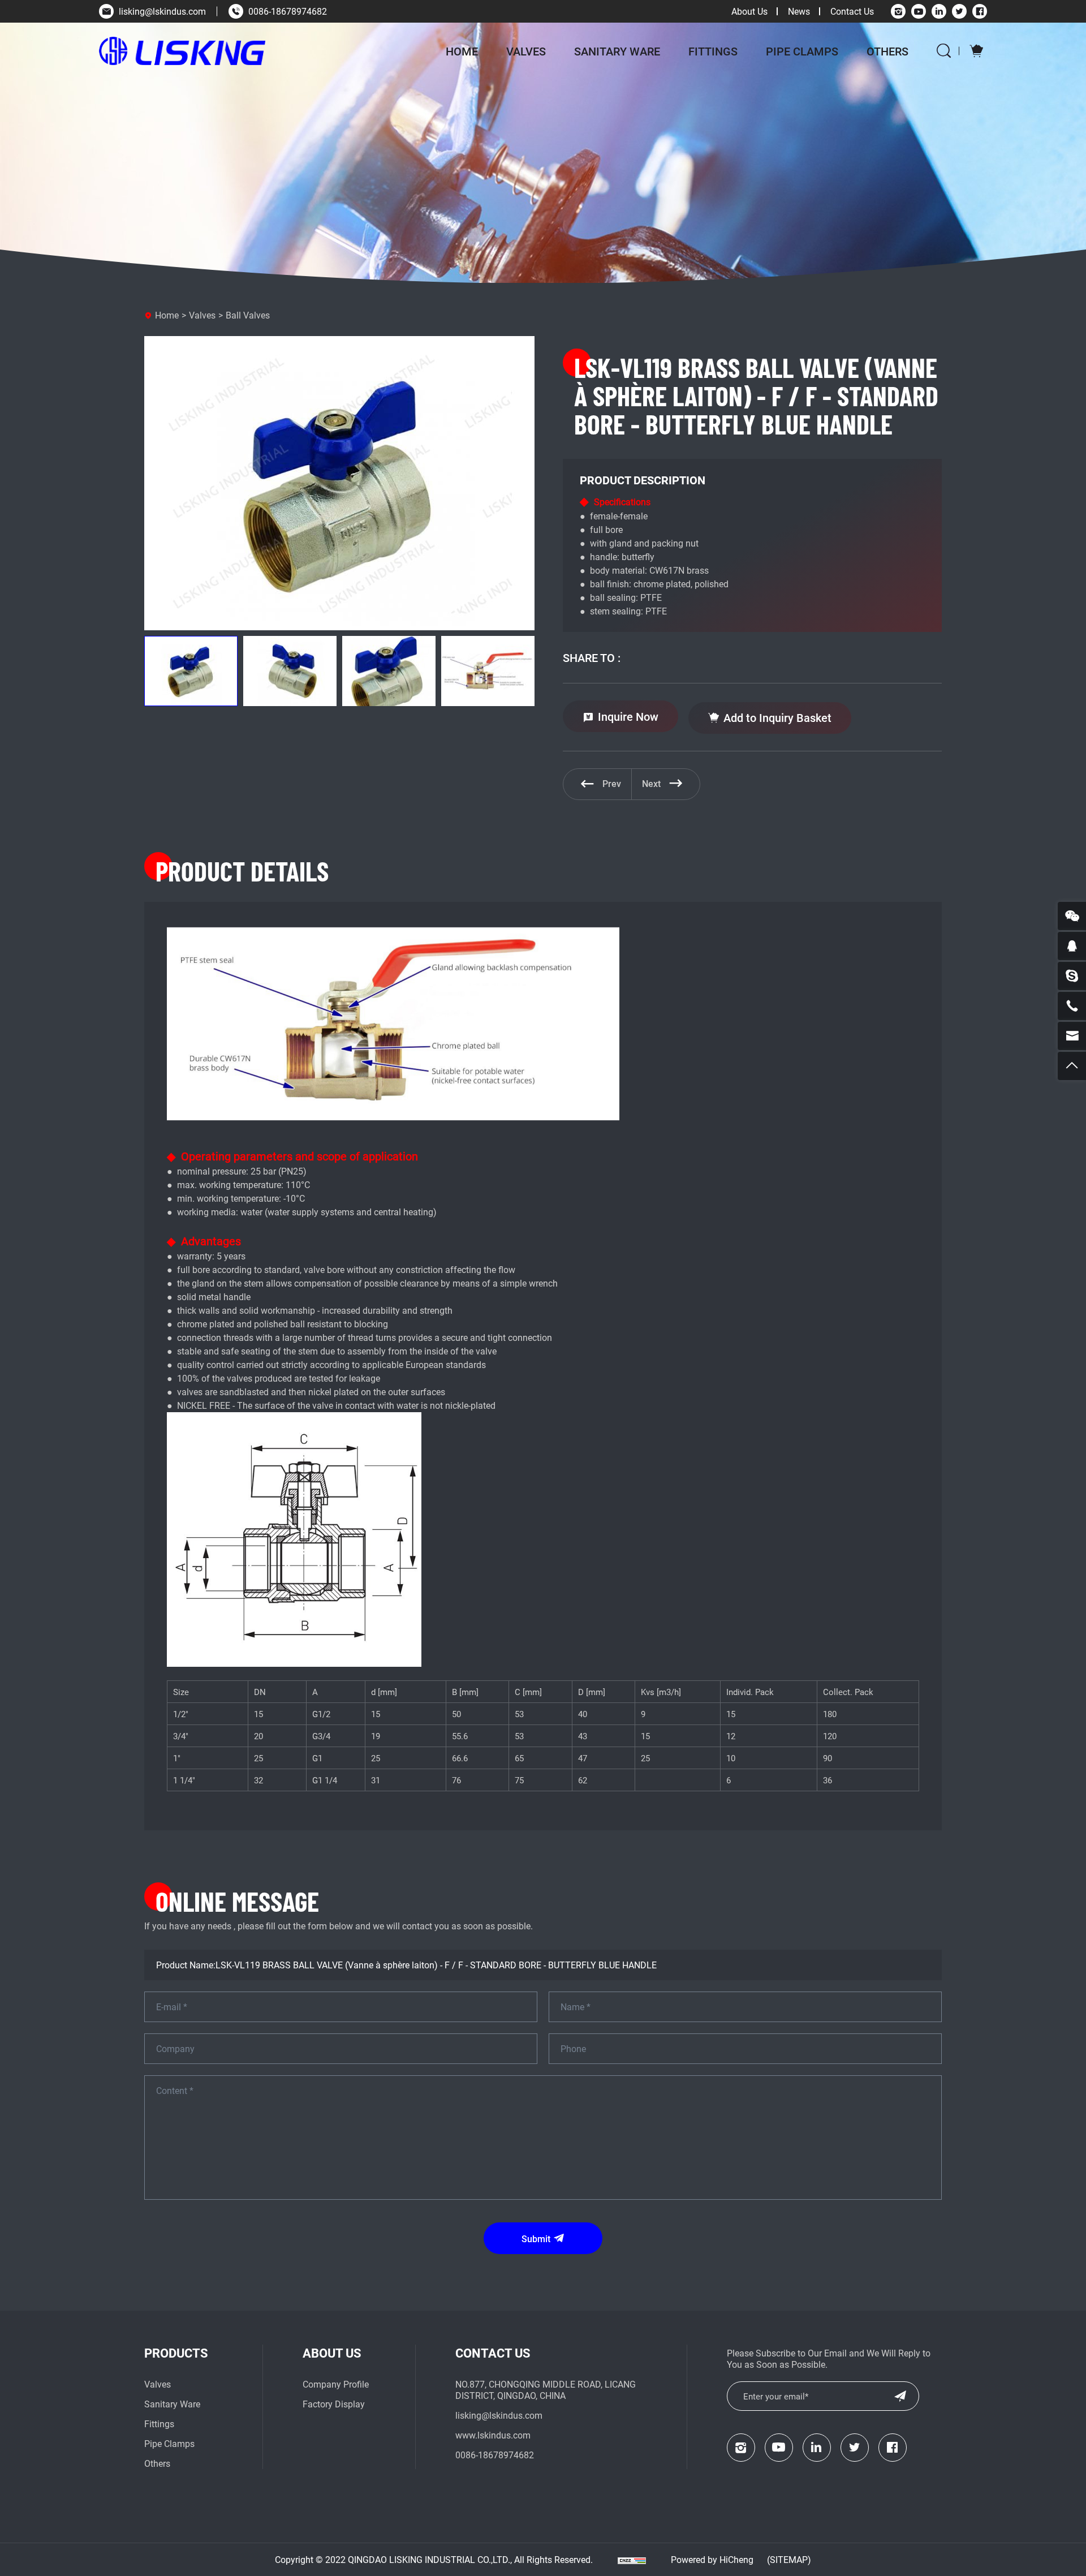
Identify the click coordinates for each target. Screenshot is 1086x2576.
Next (651, 783)
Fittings (713, 51)
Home (462, 51)
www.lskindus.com (493, 2435)
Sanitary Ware (617, 51)
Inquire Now (628, 716)
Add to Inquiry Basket (777, 717)
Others (887, 51)
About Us (749, 11)
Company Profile (336, 2384)
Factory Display (334, 2404)
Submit (536, 2239)
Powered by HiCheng (712, 2559)
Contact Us (852, 11)
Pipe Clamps (802, 51)
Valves (526, 51)
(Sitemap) (789, 2559)
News (799, 11)
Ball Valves (248, 315)
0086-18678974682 (288, 11)
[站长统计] (632, 2560)
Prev (612, 783)
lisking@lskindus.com (162, 11)
